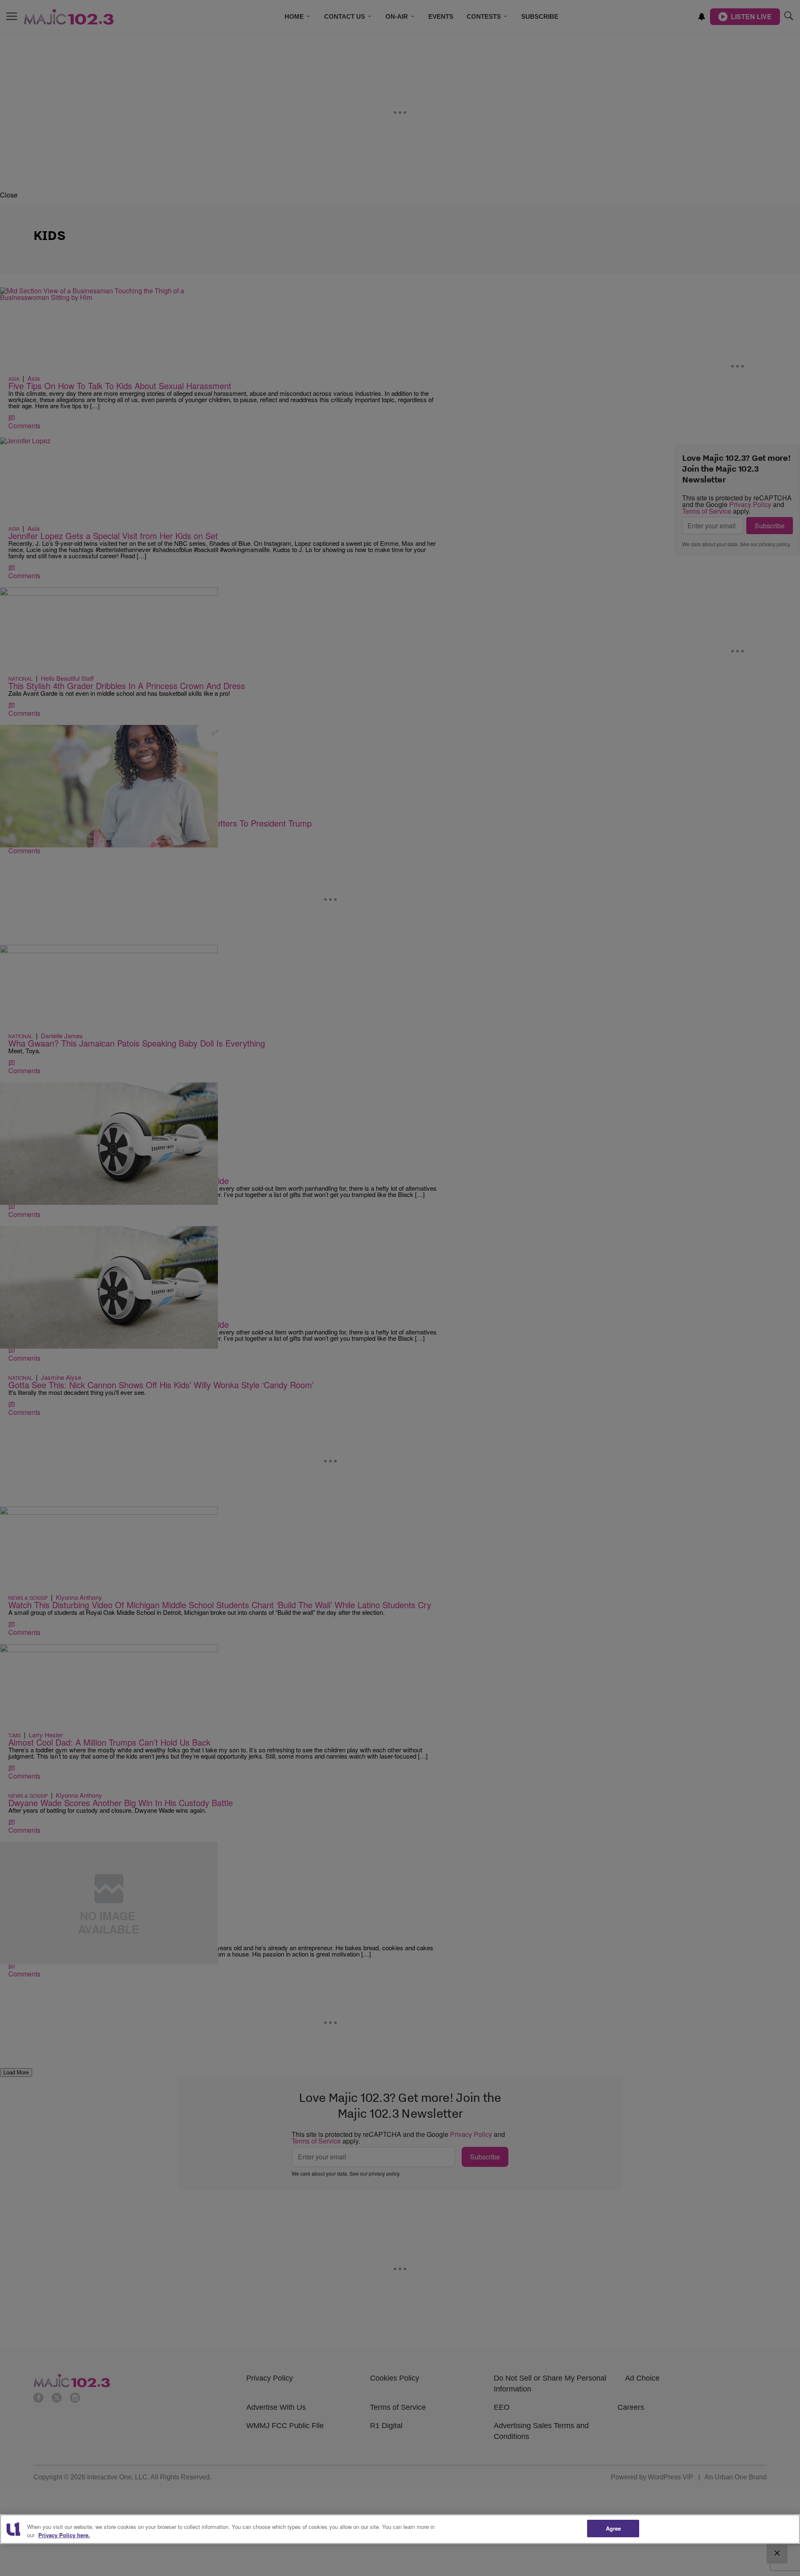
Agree (614, 2528)
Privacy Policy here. (64, 2535)
